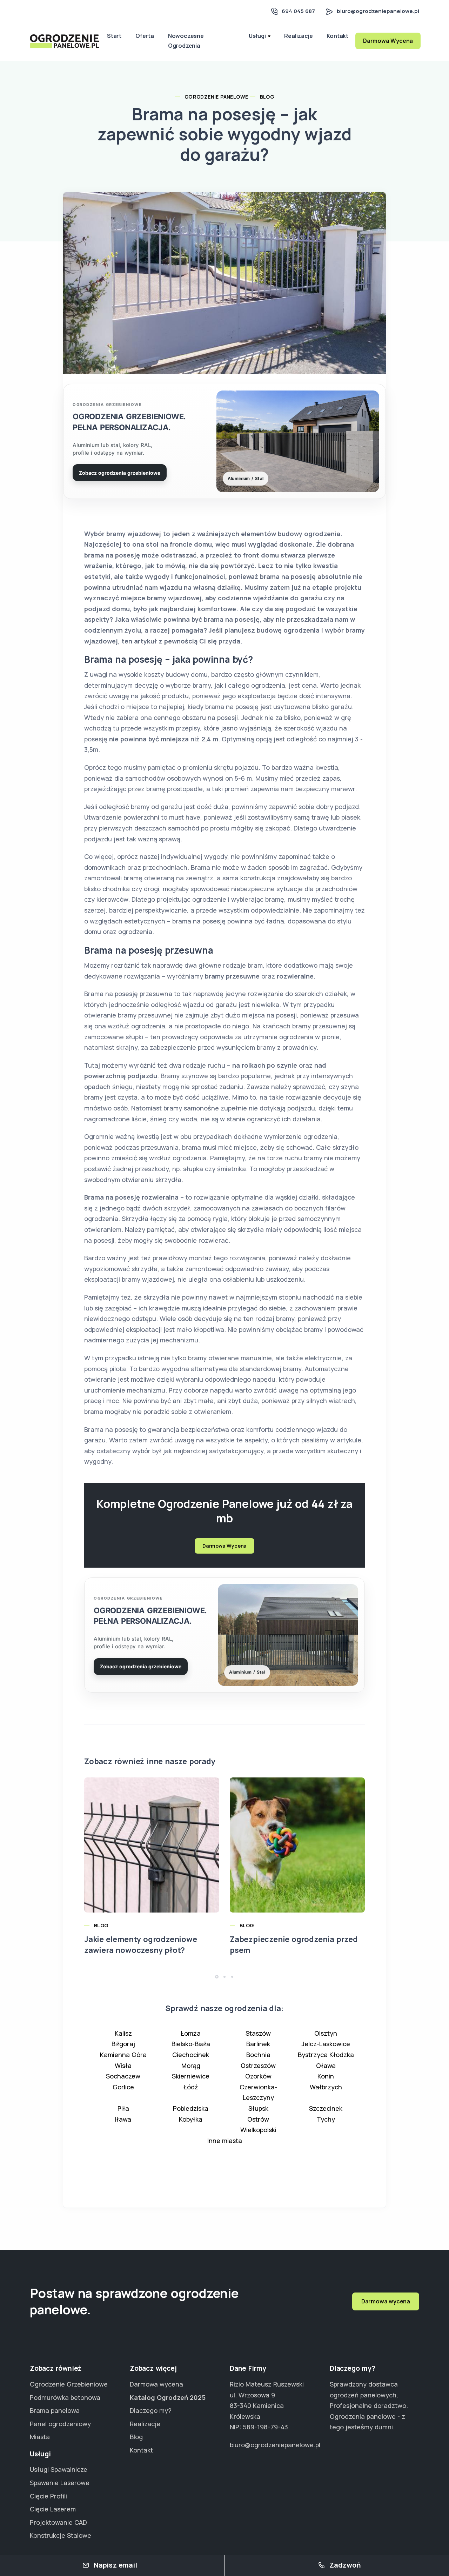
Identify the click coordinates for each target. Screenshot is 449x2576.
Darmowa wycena (386, 2301)
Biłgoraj (123, 2044)
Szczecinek (326, 2108)
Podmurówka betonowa (65, 2397)
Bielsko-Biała (191, 2044)
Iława (123, 2119)
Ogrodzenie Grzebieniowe (69, 2384)
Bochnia (258, 2055)
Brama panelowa (55, 2410)
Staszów (258, 2033)
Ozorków (258, 2076)
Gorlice (123, 2087)
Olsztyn (326, 2033)
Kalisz (123, 2033)
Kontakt (337, 36)
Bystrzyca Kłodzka (326, 2055)
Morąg (191, 2066)
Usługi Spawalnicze (59, 2469)
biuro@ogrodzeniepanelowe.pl (378, 11)
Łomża (191, 2033)
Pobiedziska (191, 2108)
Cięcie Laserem (53, 2509)
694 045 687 (298, 11)
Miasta (40, 2437)
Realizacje (298, 36)
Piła (123, 2108)
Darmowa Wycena (388, 41)
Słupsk (258, 2108)
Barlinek (258, 2044)
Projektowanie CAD (58, 2522)
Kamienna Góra (123, 2055)
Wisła (123, 2066)
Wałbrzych (326, 2087)
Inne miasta (225, 2141)
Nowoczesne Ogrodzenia (186, 41)
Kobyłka (191, 2119)
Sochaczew (123, 2076)
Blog (267, 97)
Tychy (326, 2119)
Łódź (191, 2087)
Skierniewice (191, 2076)
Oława (326, 2066)
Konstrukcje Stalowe (61, 2535)
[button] (217, 1977)
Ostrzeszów (258, 2066)
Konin (326, 2076)
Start (114, 36)
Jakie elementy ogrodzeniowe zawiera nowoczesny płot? (141, 1945)
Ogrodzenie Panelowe (216, 97)
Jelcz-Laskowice (326, 2044)
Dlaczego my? (151, 2410)
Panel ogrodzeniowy (60, 2424)
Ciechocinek (191, 2055)
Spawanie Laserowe (60, 2483)
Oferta (145, 36)
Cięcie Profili (48, 2496)
